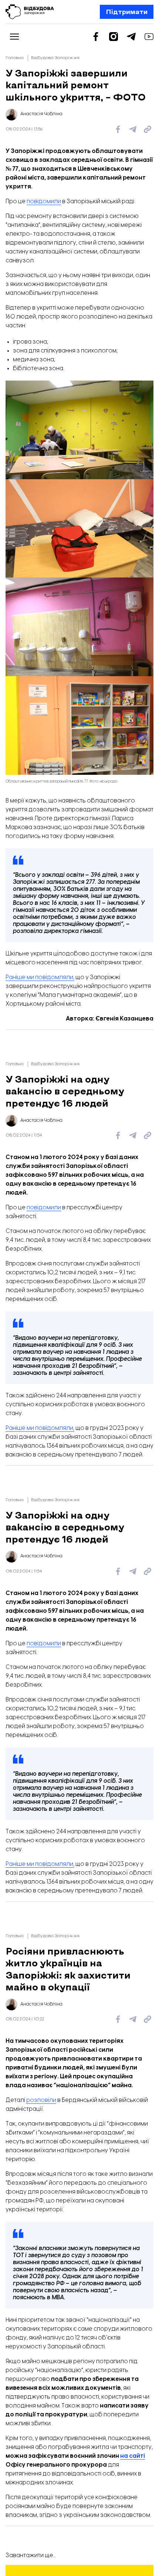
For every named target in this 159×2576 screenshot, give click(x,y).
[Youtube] (149, 37)
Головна (15, 58)
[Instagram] (114, 37)
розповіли (41, 2100)
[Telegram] (131, 37)
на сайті (133, 2456)
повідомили (44, 202)
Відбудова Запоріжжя (55, 58)
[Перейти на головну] (30, 12)
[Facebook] (96, 37)
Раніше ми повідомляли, (40, 977)
